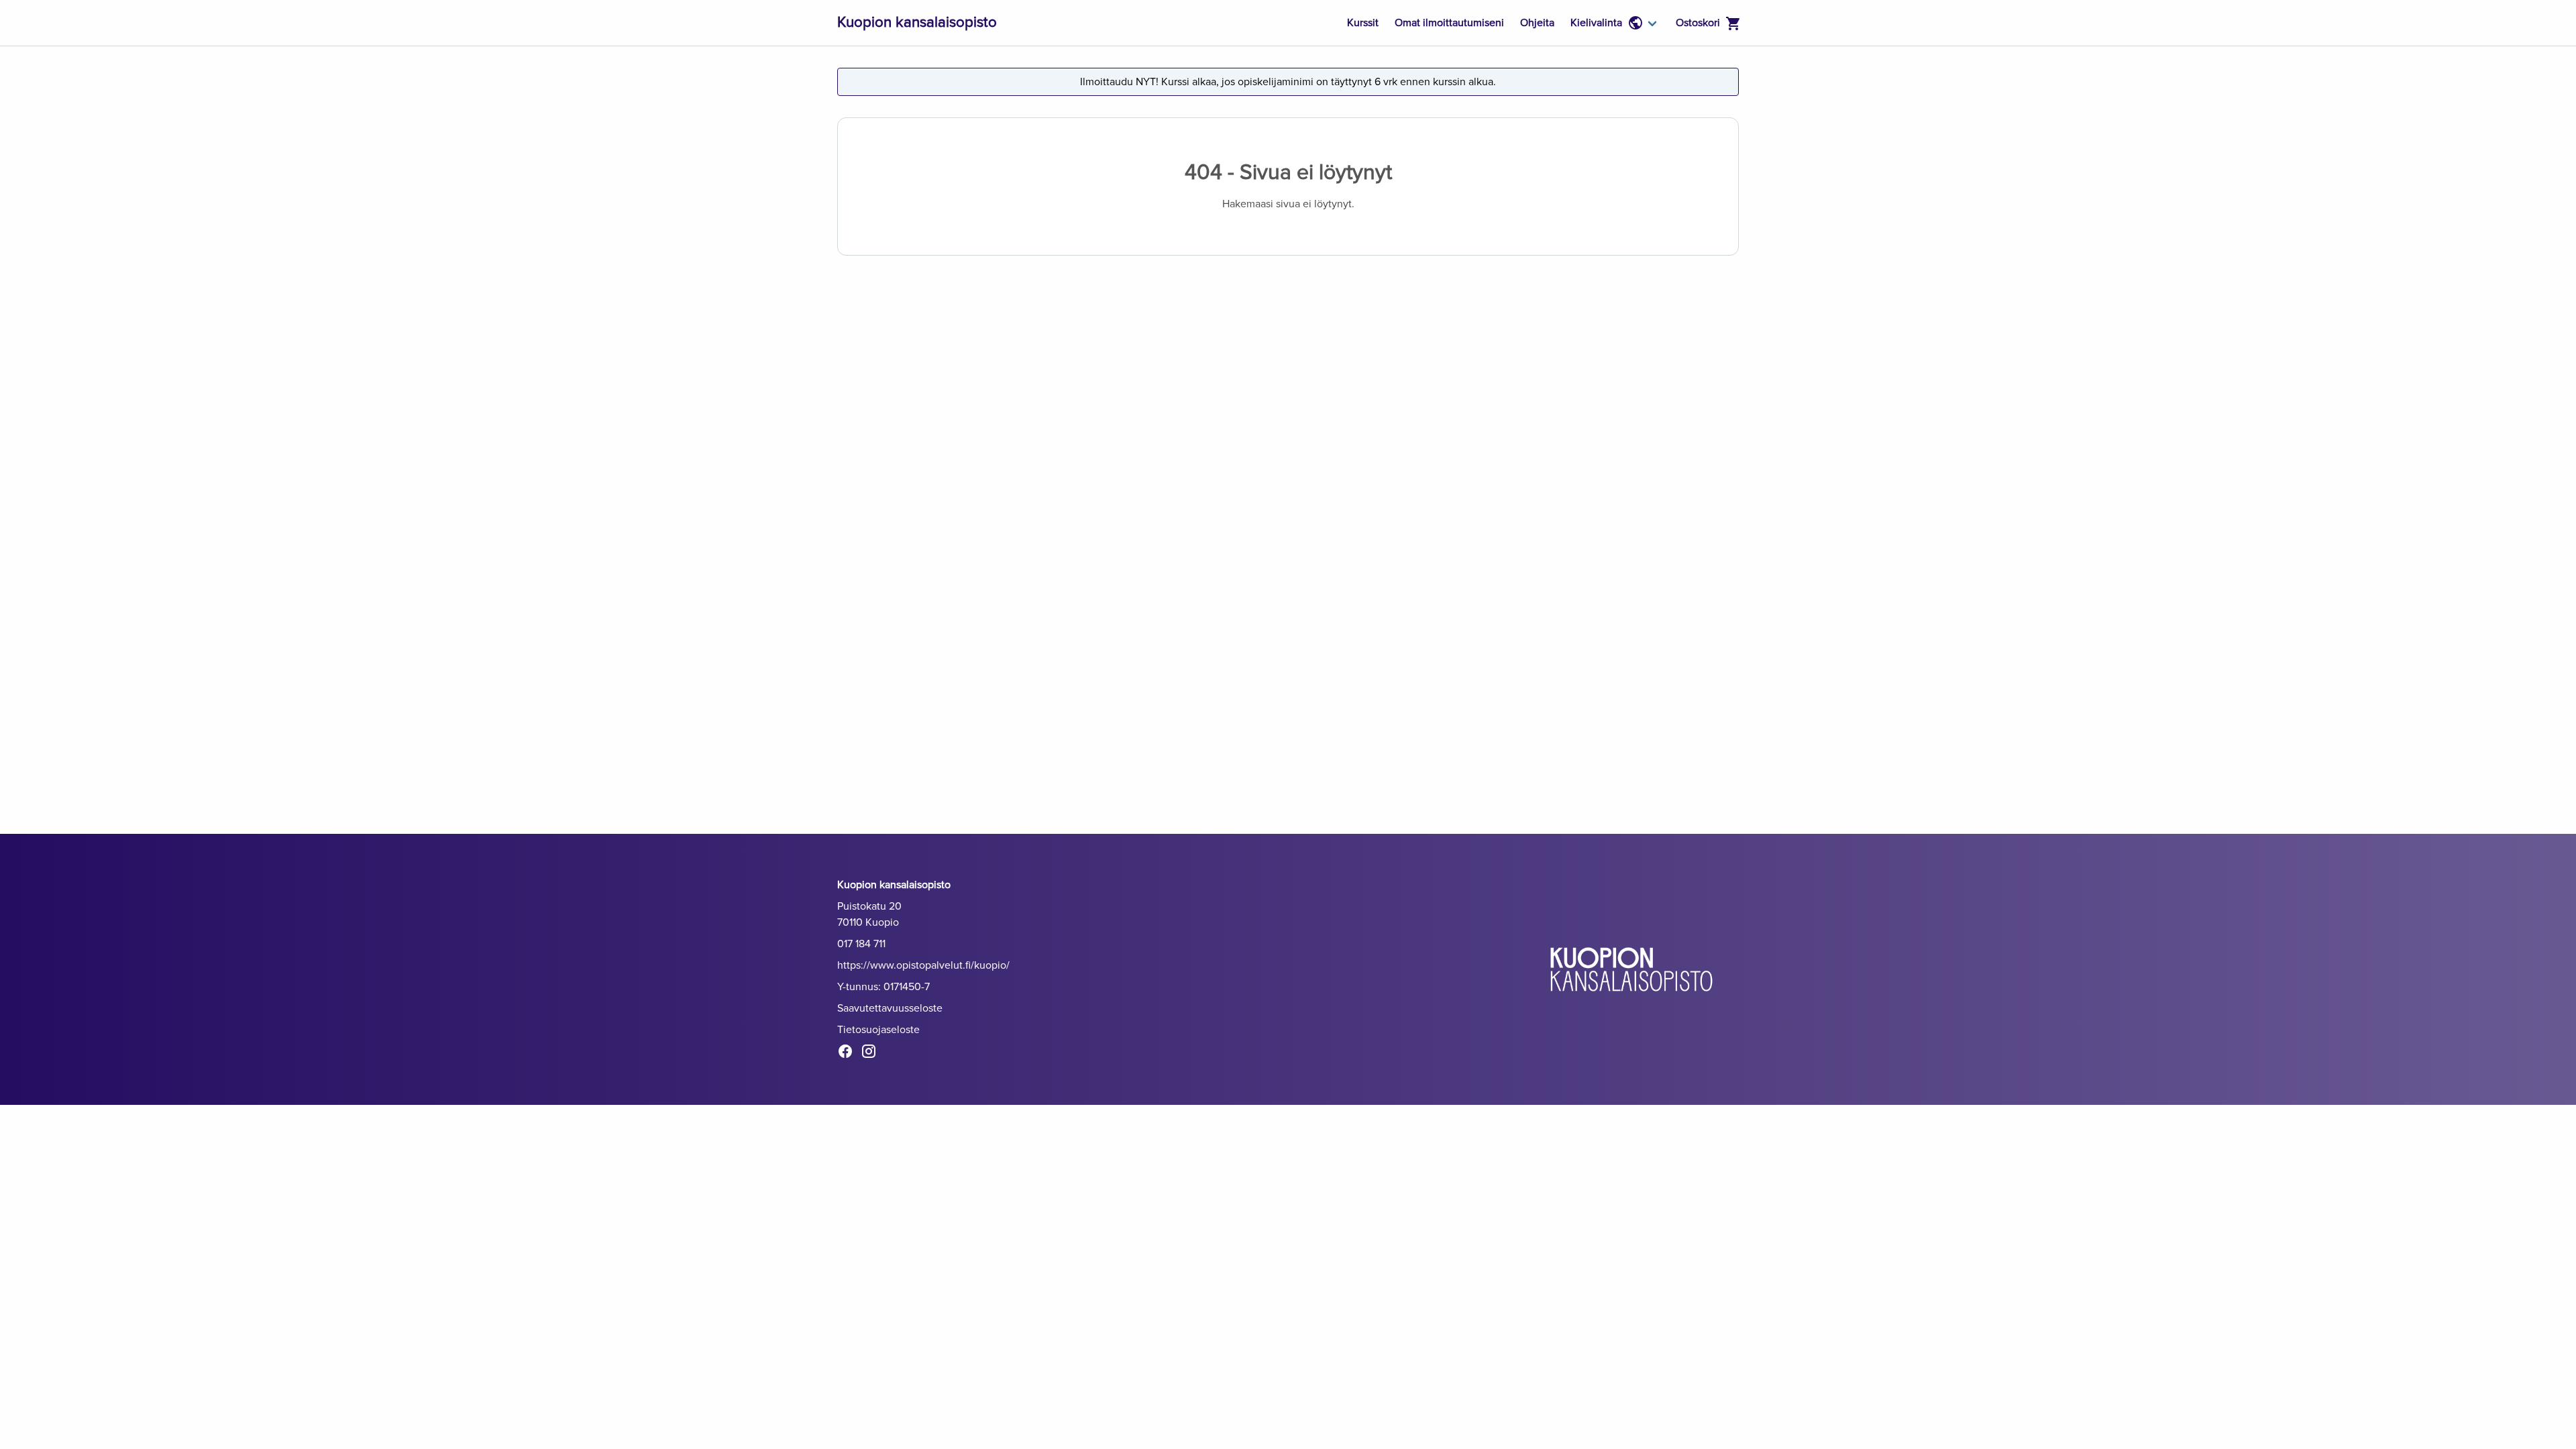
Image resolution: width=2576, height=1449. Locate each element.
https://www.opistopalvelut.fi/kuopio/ (923, 965)
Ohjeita (1537, 23)
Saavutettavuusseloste (890, 1008)
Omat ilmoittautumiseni (1449, 23)
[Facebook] (849, 1054)
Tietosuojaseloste (878, 1030)
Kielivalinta (1596, 23)
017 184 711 (861, 944)
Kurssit (1363, 23)
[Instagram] (872, 1054)
